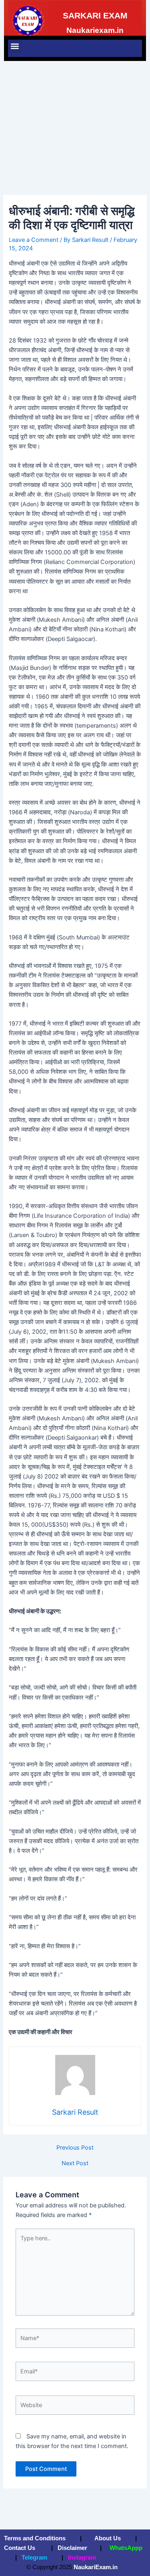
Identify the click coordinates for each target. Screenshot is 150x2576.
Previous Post (75, 2148)
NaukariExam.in (96, 2567)
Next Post (75, 2163)
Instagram (82, 2558)
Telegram (34, 2558)
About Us (107, 2538)
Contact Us (20, 2548)
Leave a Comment (34, 240)
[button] (15, 46)
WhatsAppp (126, 2548)
